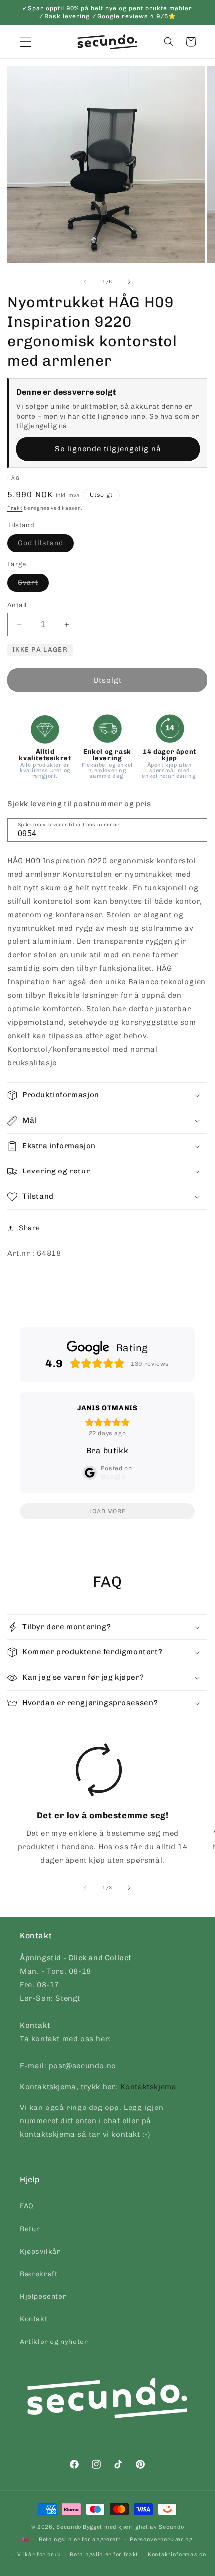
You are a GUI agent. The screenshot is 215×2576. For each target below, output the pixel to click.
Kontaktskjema (149, 2087)
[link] (99, 1808)
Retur (30, 2229)
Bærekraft (39, 2274)
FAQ (27, 2206)
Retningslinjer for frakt (104, 2554)
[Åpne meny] (26, 42)
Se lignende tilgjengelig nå (108, 449)
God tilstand (46, 545)
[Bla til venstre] (85, 282)
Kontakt (34, 2319)
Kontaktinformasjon (177, 2554)
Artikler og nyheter (54, 2342)
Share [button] (30, 1228)
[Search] (196, 829)
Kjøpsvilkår (40, 2251)
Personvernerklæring (161, 2539)
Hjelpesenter (43, 2296)
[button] (169, 42)
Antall (17, 605)
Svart (33, 585)
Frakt (15, 508)
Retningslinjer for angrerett (80, 2539)
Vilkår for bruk (39, 2554)
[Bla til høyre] (129, 282)
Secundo (69, 2527)
